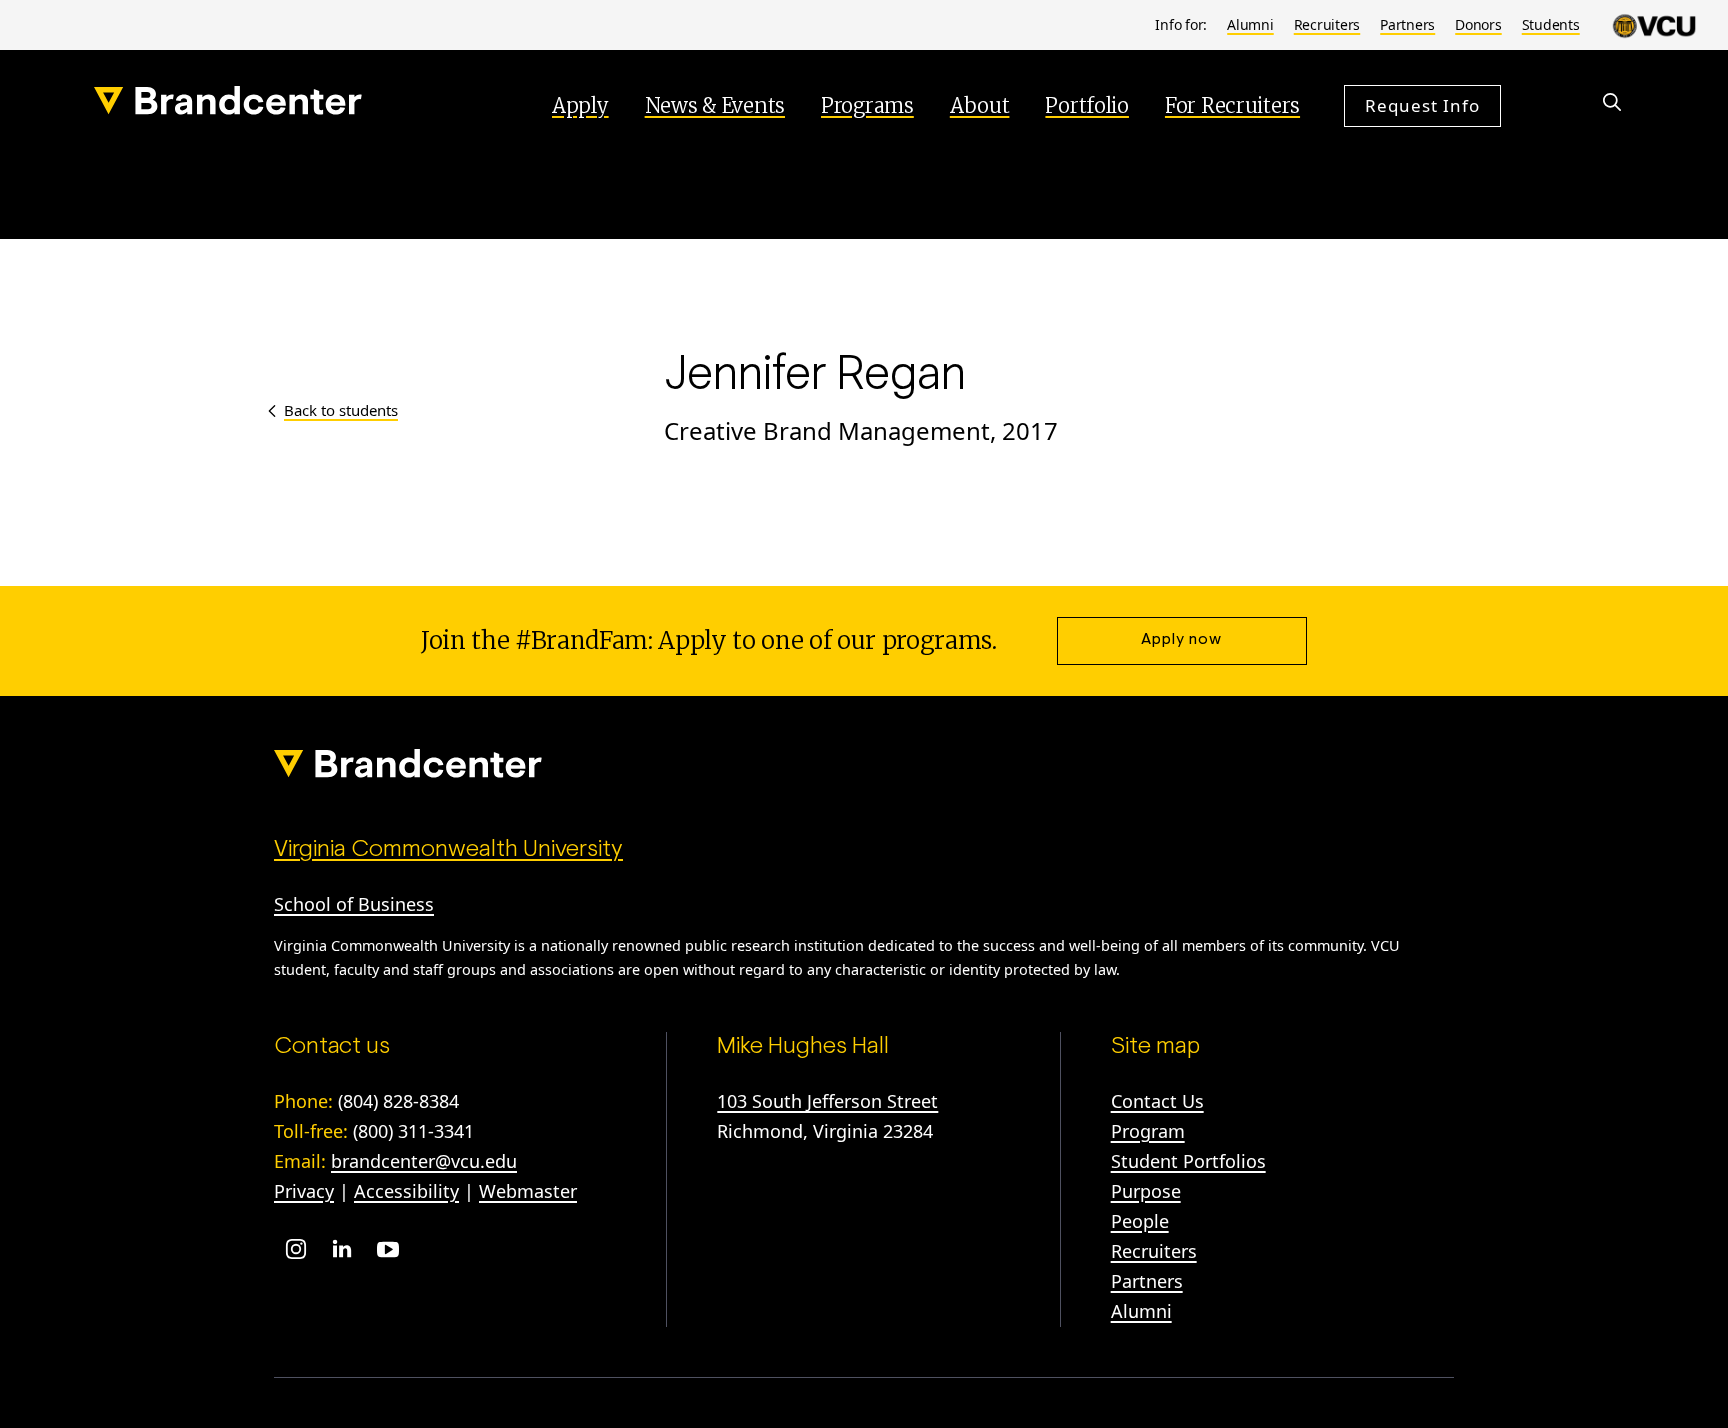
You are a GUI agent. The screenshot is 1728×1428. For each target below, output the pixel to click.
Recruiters (1327, 24)
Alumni (1250, 24)
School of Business (354, 904)
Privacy (304, 1191)
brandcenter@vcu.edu (424, 1161)
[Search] (1612, 102)
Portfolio (1087, 105)
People (1140, 1221)
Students (1551, 24)
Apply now (1181, 640)
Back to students (341, 410)
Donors (1478, 24)
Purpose (1146, 1191)
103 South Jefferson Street (827, 1101)
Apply (580, 105)
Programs (867, 105)
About (980, 105)
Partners (1407, 24)
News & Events (715, 105)
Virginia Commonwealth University (448, 850)
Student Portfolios (1188, 1161)
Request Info (1422, 105)
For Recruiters (1232, 105)
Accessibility (406, 1191)
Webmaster (528, 1191)
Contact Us (1157, 1101)
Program (1148, 1131)
